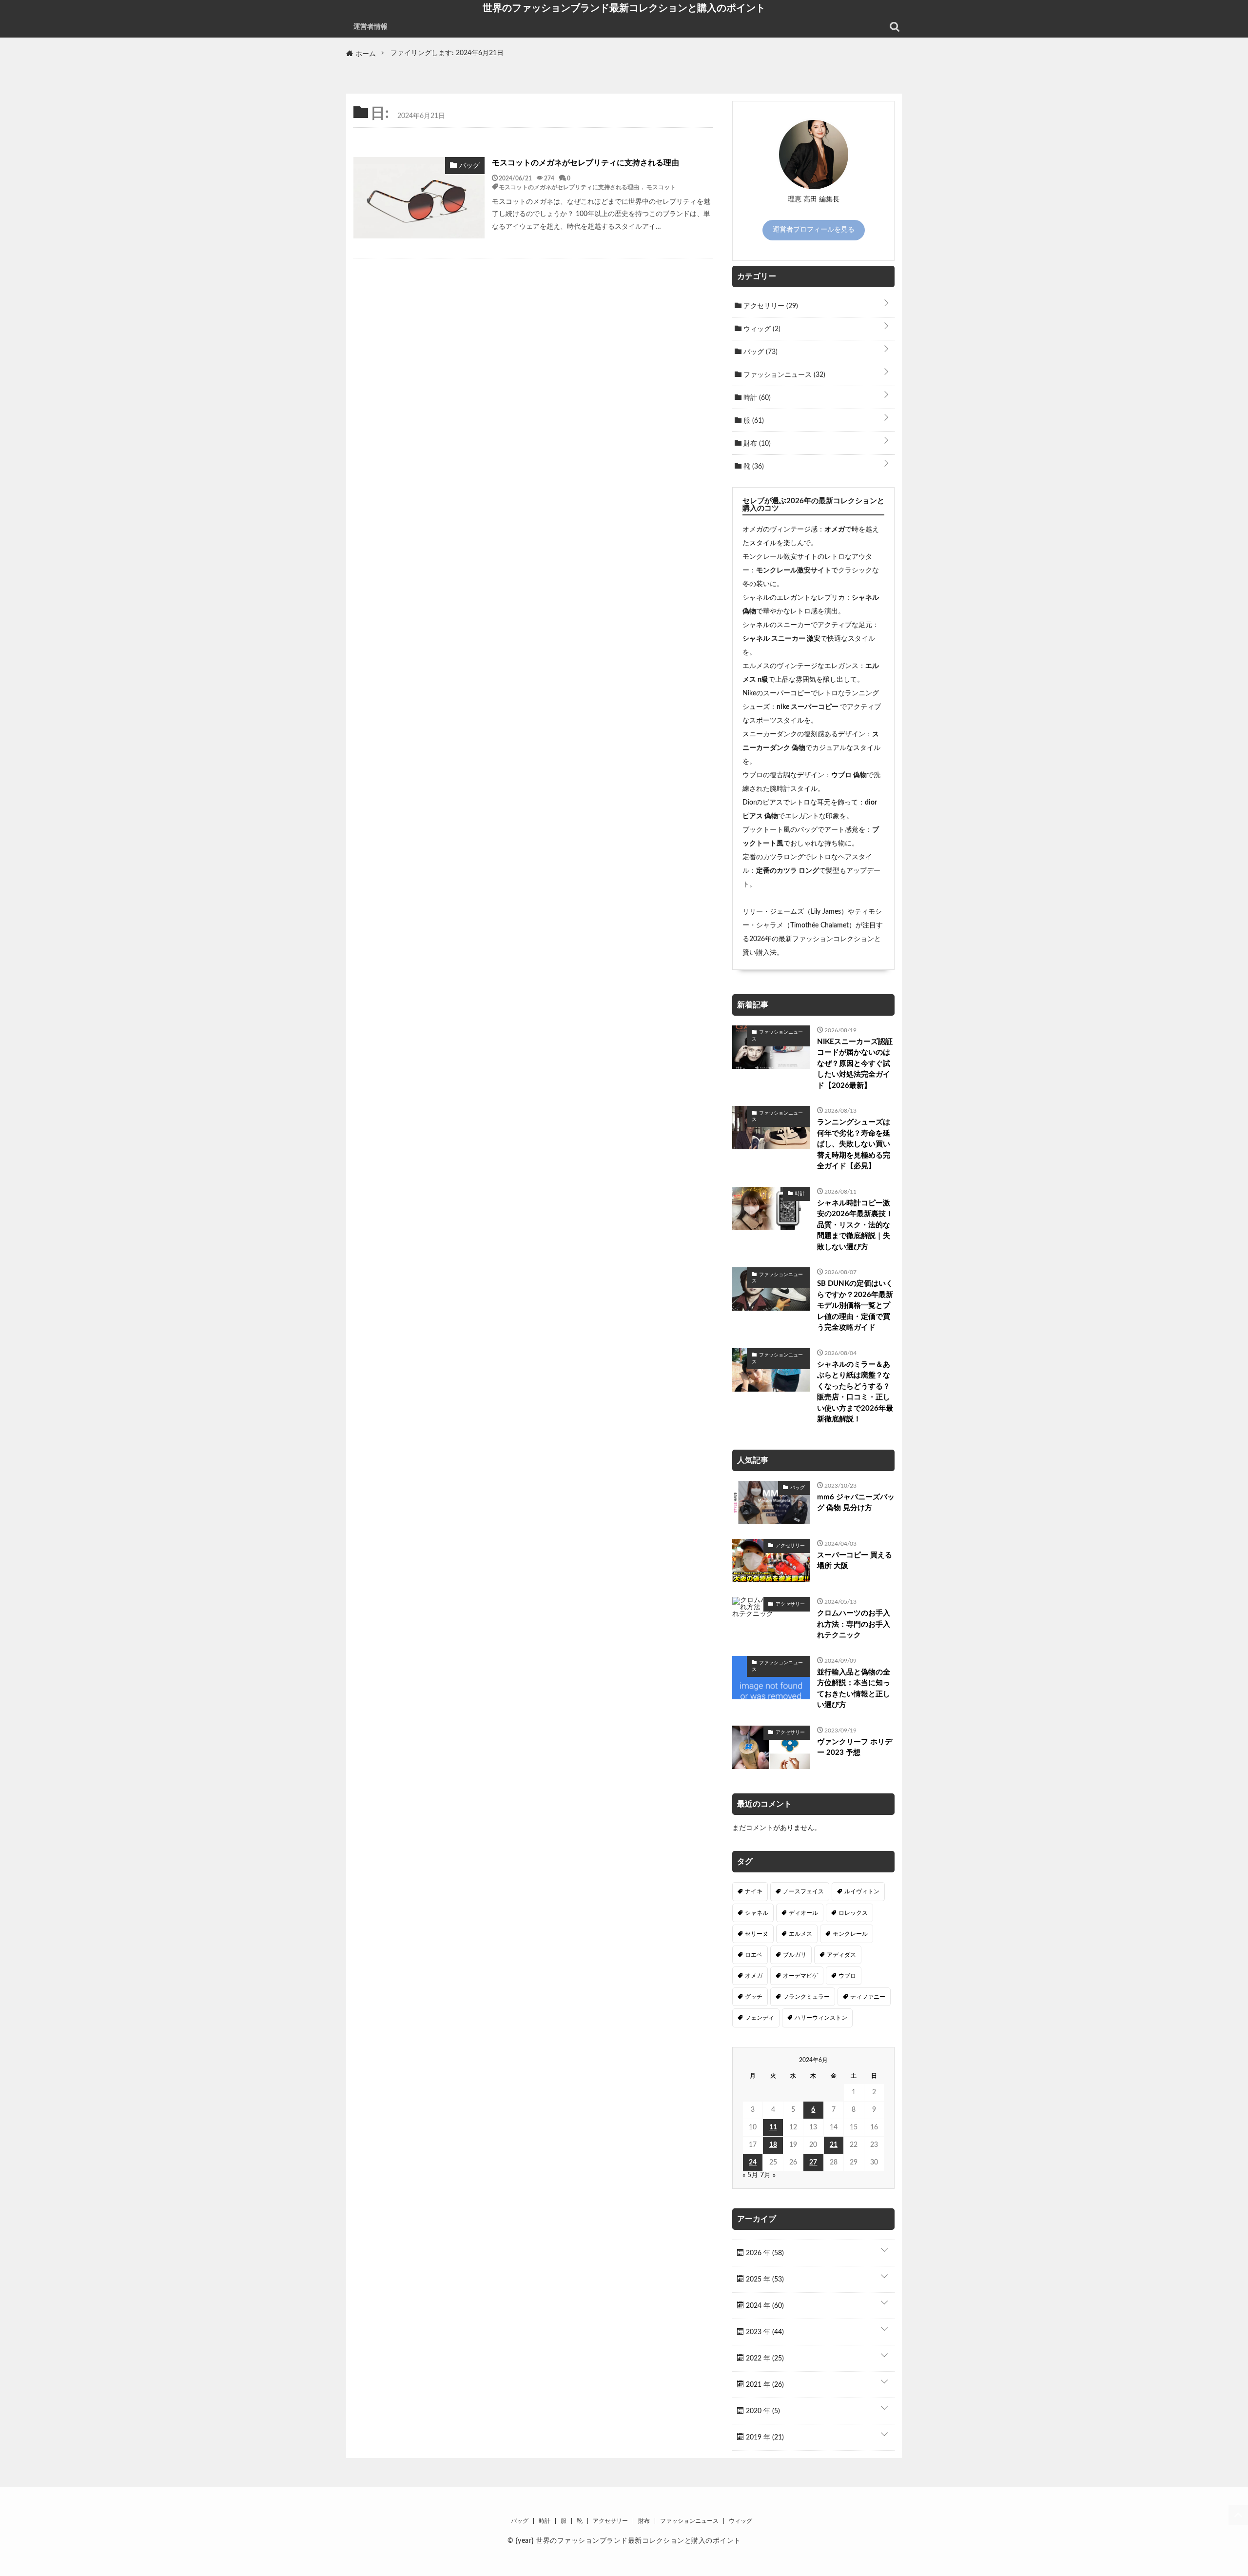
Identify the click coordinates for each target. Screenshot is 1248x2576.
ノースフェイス (803, 1891)
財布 (756, 444)
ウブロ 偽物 (849, 775)
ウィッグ (761, 329)
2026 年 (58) (764, 2253)
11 (773, 2127)
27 (813, 2163)
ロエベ (754, 1955)
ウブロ (847, 1976)
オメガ (835, 530)
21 (834, 2145)
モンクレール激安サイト (794, 570)
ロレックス (853, 1913)
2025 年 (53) (764, 2280)
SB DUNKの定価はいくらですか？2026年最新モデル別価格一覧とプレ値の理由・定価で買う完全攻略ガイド (855, 1306)
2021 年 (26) (764, 2385)
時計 (756, 398)
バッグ (760, 352)
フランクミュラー (806, 1997)
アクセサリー (770, 306)
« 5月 (750, 2175)
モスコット (661, 187)
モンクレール (850, 1934)
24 (753, 2163)
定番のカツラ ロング (788, 871)
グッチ (754, 1997)
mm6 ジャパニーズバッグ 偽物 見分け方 (856, 1503)
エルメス (800, 1934)
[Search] (895, 27)
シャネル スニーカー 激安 (781, 639)
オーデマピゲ (800, 1976)
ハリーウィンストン (821, 2018)
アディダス (841, 1955)
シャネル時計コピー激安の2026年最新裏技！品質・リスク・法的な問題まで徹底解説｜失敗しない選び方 (855, 1225)
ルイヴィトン (862, 1891)
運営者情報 (370, 27)
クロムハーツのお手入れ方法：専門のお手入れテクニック (854, 1624)
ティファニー (868, 1997)
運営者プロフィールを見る (814, 230)
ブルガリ (795, 1955)
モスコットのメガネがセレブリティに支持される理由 (585, 163)
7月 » (768, 2175)
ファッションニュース (783, 375)
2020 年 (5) (762, 2411)
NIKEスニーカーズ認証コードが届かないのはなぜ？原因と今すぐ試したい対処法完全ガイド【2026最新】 (855, 1064)
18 (773, 2145)
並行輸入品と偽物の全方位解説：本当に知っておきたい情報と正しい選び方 (854, 1689)
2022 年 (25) (764, 2359)
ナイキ (754, 1891)
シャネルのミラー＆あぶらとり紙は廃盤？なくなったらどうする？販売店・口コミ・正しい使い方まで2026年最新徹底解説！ (855, 1392)
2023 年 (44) (764, 2332)
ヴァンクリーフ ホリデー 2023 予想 (855, 1748)
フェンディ (760, 2018)
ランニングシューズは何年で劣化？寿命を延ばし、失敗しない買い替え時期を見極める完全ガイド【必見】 (854, 1144)
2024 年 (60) (764, 2306)
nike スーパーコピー (808, 707)
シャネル (757, 1913)
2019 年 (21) (764, 2438)
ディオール (803, 1913)
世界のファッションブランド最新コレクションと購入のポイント (624, 8)
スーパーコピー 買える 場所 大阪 (855, 1561)
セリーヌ (757, 1934)
